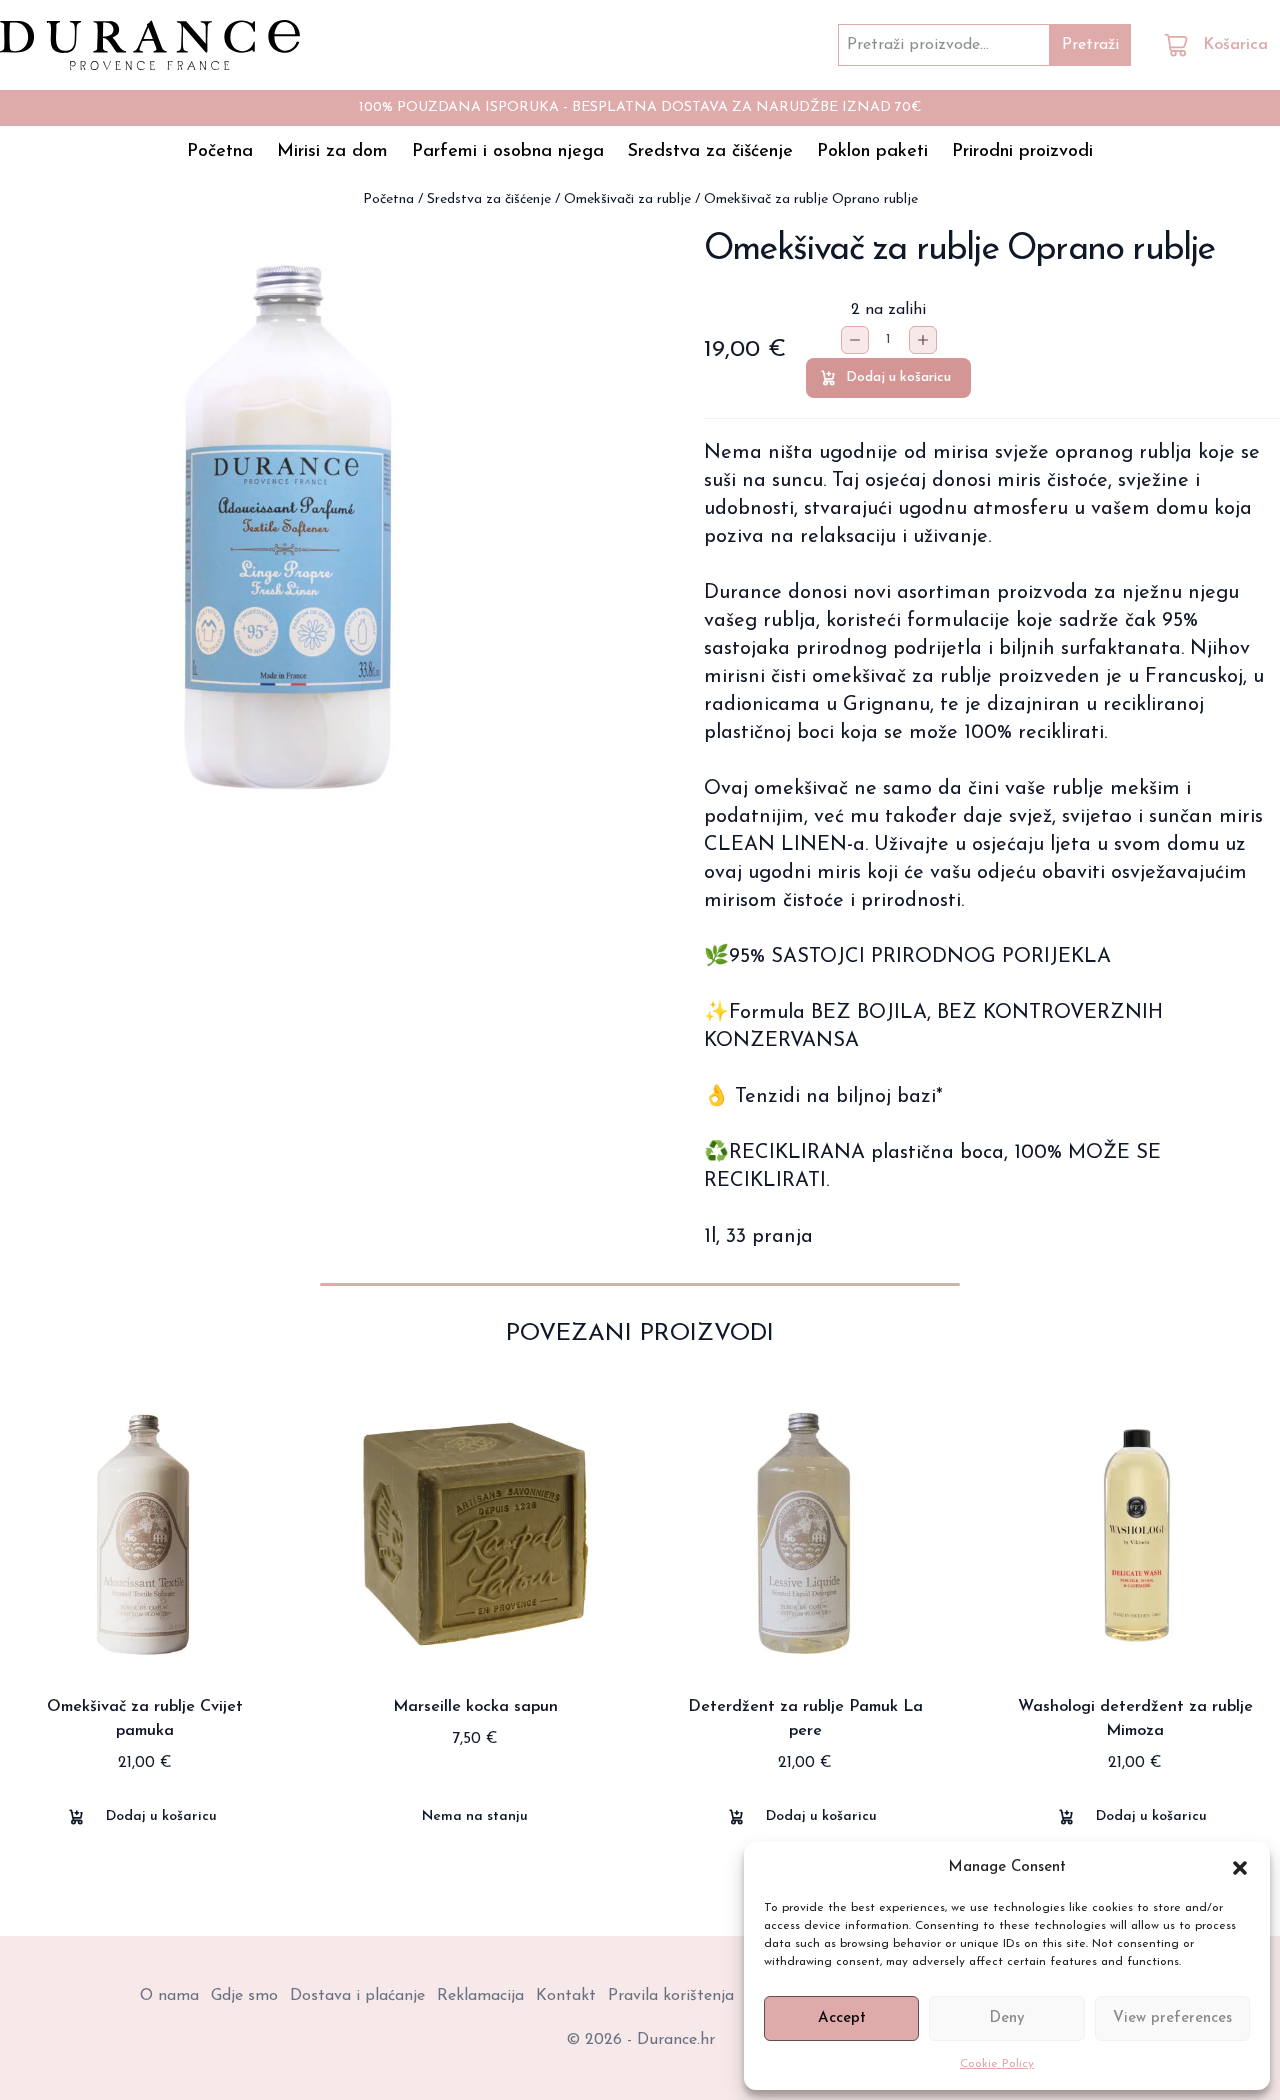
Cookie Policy (997, 2064)
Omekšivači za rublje (627, 199)
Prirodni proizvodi (1022, 152)
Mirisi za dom (332, 152)
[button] (1240, 1868)
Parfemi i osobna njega (508, 152)
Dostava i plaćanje (357, 1996)
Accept (842, 2018)
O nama (169, 1996)
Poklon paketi (872, 152)
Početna (220, 152)
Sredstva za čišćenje (710, 152)
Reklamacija (480, 1996)
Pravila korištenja (671, 1996)
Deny (1007, 2018)
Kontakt (566, 1996)
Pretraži (1090, 45)
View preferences (1172, 2018)
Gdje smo (244, 1996)
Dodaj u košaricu (898, 377)
